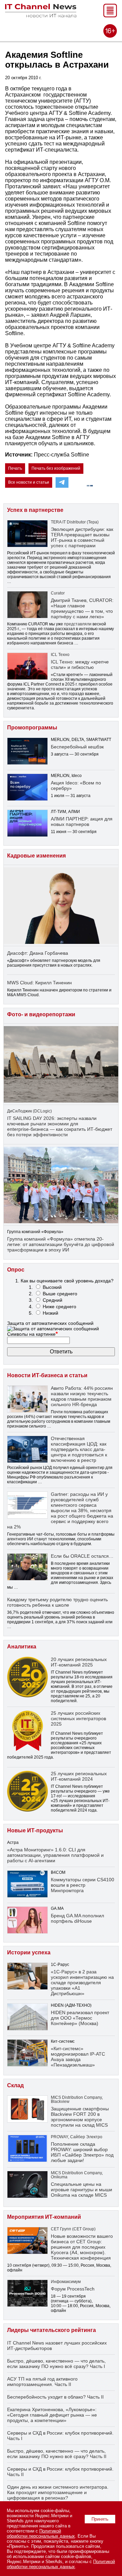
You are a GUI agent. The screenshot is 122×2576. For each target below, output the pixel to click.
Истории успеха (29, 1952)
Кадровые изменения (36, 856)
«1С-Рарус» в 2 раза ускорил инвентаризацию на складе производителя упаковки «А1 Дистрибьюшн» (82, 1983)
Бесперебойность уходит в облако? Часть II (55, 2397)
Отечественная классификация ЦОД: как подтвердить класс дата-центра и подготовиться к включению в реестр (79, 1449)
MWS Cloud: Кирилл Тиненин (39, 983)
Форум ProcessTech (73, 2289)
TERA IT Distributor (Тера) (75, 522)
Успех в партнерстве (35, 510)
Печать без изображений (56, 468)
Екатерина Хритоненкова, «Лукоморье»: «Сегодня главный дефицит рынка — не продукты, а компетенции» (52, 2415)
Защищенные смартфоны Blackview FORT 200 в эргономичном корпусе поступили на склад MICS (80, 2117)
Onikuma (59, 2177)
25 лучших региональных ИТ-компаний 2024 (79, 1776)
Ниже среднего (59, 1307)
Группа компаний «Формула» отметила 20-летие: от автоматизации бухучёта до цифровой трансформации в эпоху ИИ (61, 1244)
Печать (15, 468)
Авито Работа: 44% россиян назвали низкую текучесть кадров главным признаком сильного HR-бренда (82, 1396)
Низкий (50, 1313)
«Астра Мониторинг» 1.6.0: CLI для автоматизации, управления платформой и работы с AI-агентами (55, 1855)
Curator (58, 593)
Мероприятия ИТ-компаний (44, 2217)
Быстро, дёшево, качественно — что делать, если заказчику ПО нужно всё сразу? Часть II (57, 2454)
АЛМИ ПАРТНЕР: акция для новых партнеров (82, 822)
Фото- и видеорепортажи (41, 1014)
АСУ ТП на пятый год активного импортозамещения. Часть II (42, 2382)
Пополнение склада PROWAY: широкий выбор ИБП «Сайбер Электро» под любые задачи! (82, 2152)
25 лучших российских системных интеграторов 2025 (78, 1718)
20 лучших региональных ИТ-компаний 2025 (79, 1662)
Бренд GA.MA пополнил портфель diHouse (77, 1918)
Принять (100, 2519)
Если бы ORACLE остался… (82, 1556)
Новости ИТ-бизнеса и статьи (47, 1375)
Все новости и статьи (29, 482)
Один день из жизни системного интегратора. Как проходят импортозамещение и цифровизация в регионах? (58, 2492)
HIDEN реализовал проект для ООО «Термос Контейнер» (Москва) (80, 2018)
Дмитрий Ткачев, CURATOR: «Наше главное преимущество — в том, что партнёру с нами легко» (82, 608)
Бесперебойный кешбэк (77, 747)
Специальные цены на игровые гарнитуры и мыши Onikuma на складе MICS (82, 2190)
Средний (53, 1300)
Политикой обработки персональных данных (41, 2534)
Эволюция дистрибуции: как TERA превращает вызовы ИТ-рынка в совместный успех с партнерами (82, 537)
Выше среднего (60, 1294)
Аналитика (22, 1647)
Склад (15, 2085)
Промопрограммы (32, 728)
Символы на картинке (33, 1334)
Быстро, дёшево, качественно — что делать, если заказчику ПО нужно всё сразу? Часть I (56, 2364)
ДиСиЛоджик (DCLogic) (29, 1111)
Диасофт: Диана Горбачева (38, 953)
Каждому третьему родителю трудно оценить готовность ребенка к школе (57, 1602)
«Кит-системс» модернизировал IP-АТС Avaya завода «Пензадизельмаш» (78, 2057)
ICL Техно (60, 655)
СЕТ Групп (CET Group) (73, 2229)
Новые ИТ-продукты (35, 1830)
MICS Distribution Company (76, 2097)
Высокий (52, 1287)
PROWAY (59, 2137)
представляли (78, 624)
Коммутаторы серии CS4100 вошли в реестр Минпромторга (83, 1885)
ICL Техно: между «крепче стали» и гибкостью (80, 664)
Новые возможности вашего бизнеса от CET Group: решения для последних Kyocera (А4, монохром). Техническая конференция (82, 2247)
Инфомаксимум (66, 2282)
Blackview (60, 2102)
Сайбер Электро (86, 2137)
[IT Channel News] (41, 15)
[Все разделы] (110, 15)
